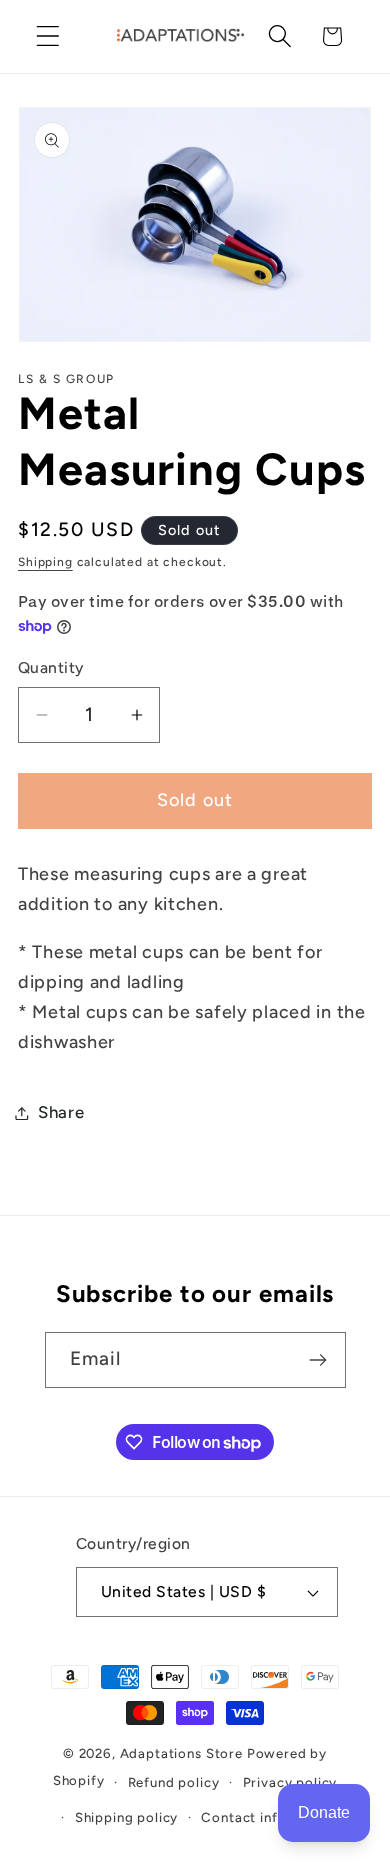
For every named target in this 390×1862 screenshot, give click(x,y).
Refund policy (174, 1782)
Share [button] (61, 1112)
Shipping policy (127, 1817)
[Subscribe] (318, 1360)
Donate (324, 1812)
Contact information (269, 1817)
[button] (48, 36)
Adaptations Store (181, 1753)
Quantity (51, 667)
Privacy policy (290, 1782)
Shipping (45, 562)
